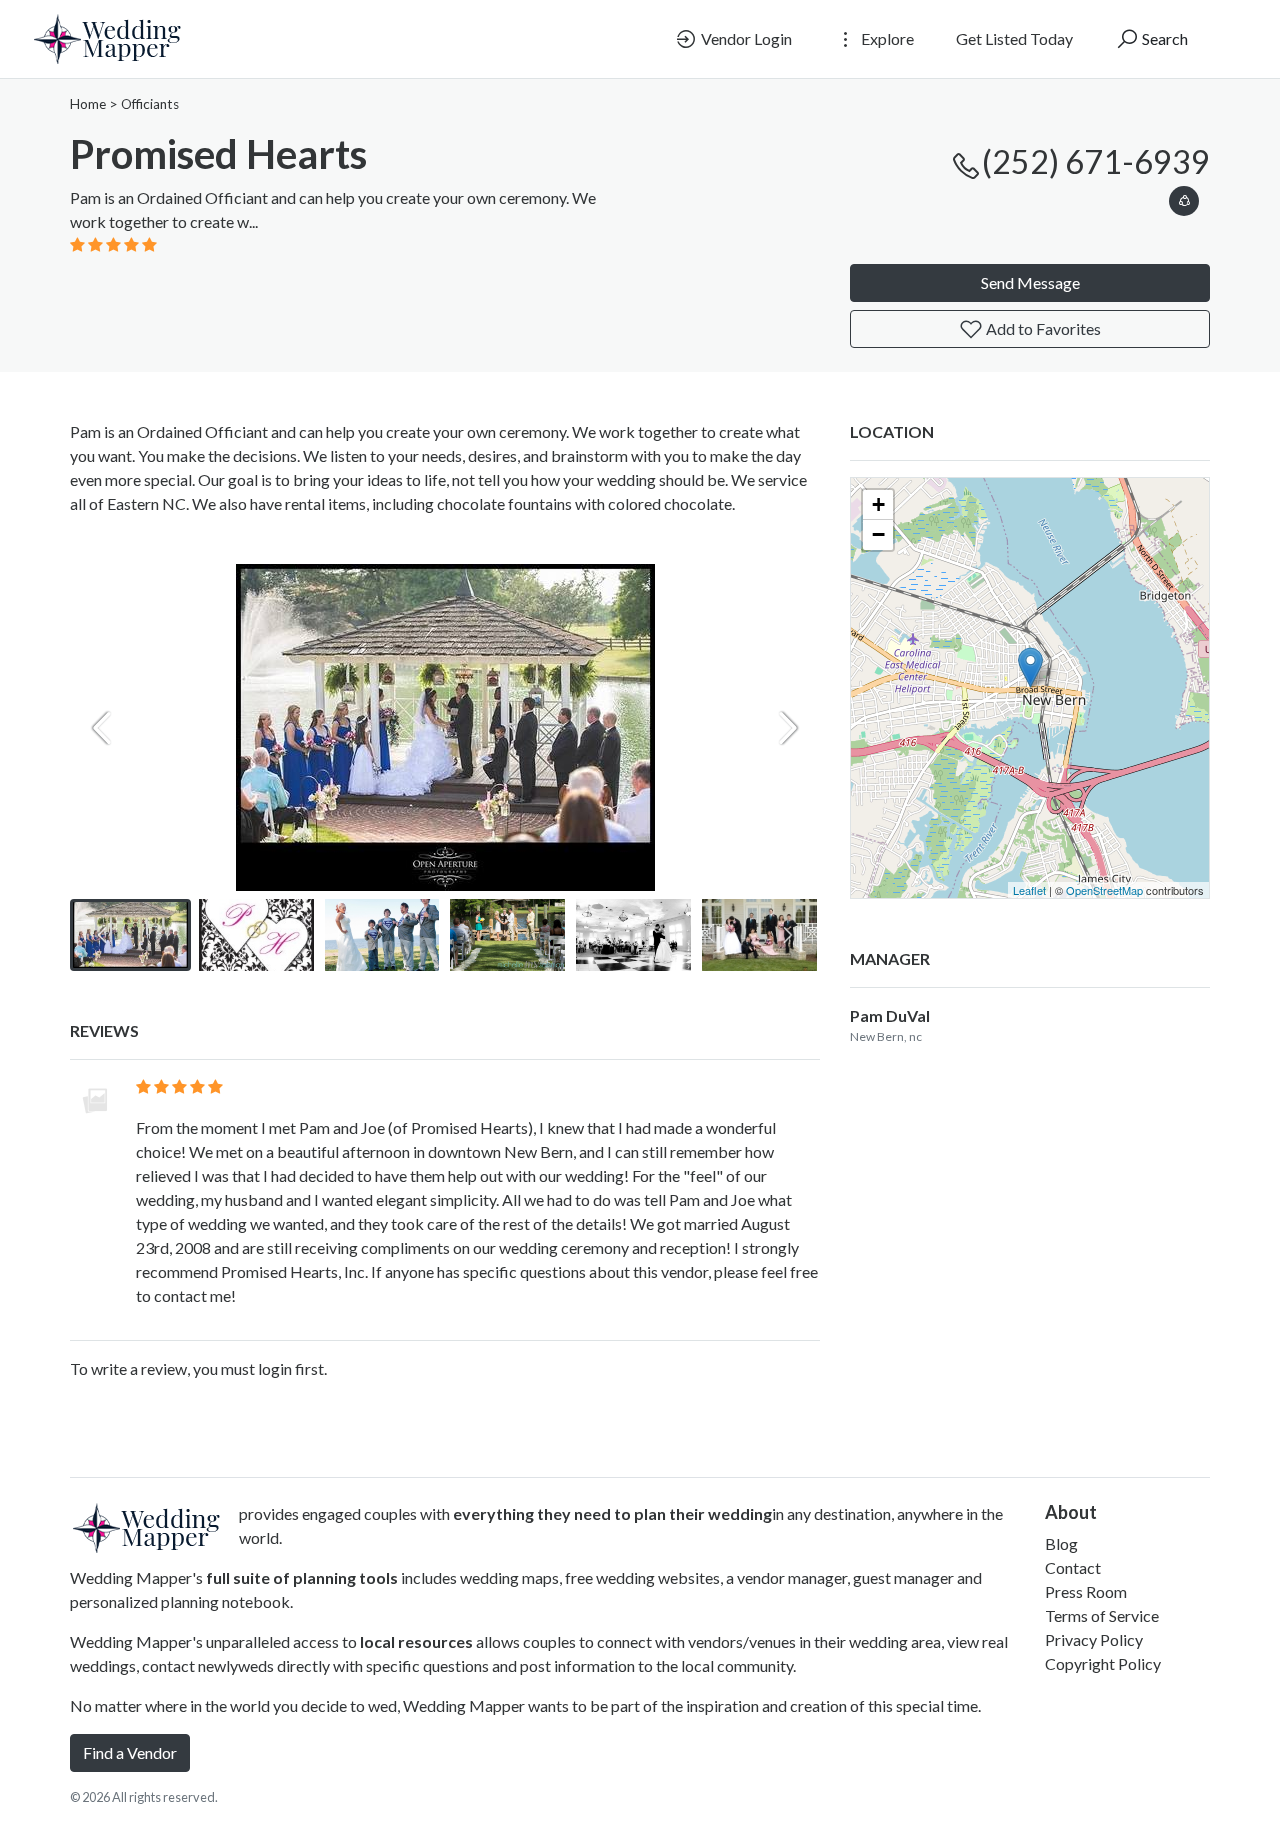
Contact (1073, 1567)
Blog (1061, 1543)
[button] (1184, 197)
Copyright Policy (1103, 1663)
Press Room (1086, 1591)
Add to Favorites (1042, 328)
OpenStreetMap (1104, 890)
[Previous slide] (102, 728)
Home (88, 104)
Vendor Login (745, 38)
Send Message (1030, 282)
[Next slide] (788, 728)
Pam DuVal (890, 1015)
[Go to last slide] (102, 935)
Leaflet (1029, 890)
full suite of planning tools (302, 1577)
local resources (416, 1641)
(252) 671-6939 (1096, 161)
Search (1163, 38)
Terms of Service (1102, 1615)
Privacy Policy (1094, 1639)
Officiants (150, 104)
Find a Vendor (130, 1752)
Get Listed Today (1014, 38)
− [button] (878, 534)
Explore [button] (886, 38)
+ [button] (878, 504)
